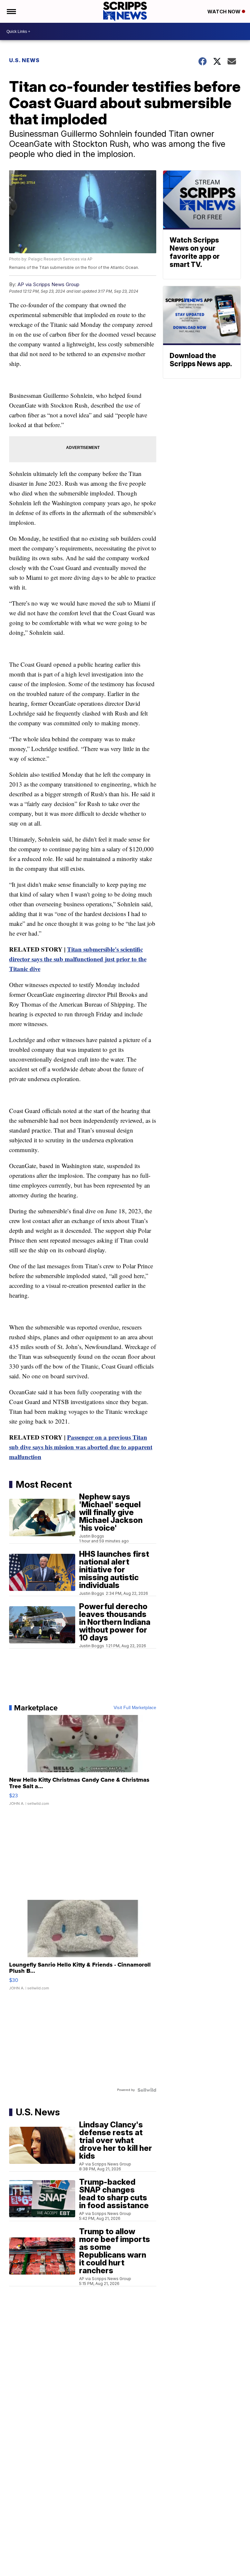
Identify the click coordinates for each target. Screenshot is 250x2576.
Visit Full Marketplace (135, 1708)
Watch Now (225, 12)
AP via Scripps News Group (49, 284)
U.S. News (24, 60)
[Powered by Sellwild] (147, 2090)
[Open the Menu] (11, 11)
